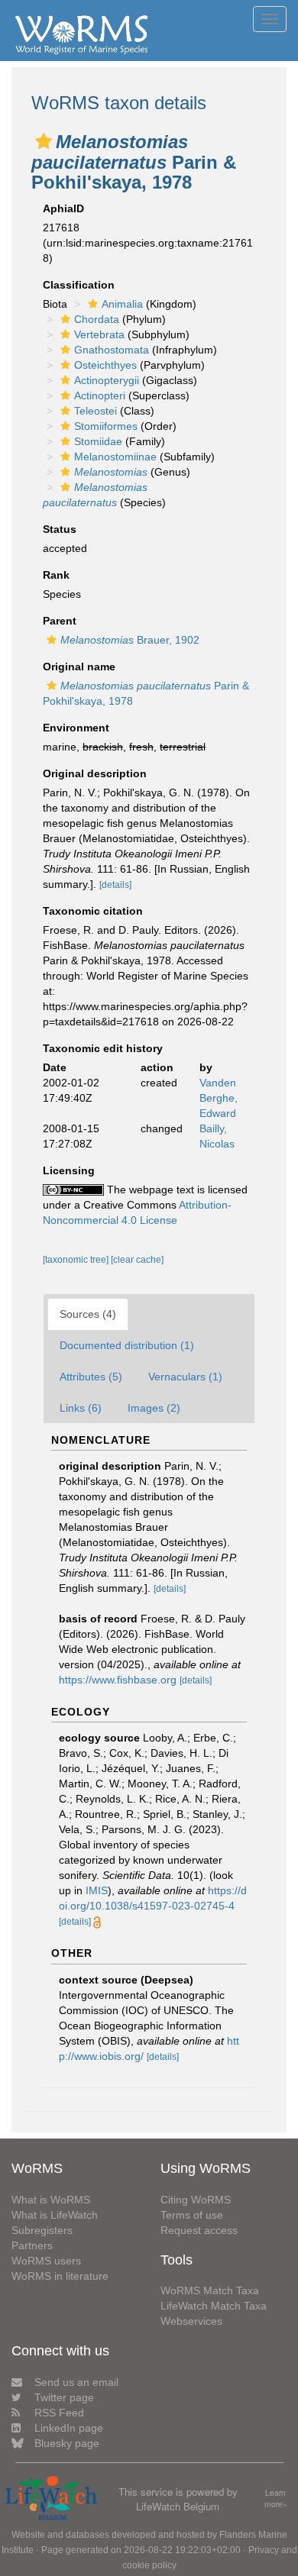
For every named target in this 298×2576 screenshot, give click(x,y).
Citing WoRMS (196, 2200)
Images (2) (154, 1408)
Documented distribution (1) (127, 1345)
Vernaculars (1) (185, 1377)
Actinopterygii (107, 380)
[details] (115, 885)
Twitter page (64, 2397)
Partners (32, 2245)
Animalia (122, 304)
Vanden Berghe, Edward (219, 1098)
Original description (95, 773)
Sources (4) (88, 1314)
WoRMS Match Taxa (210, 2290)
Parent (60, 621)
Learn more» (276, 2499)
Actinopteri (100, 395)
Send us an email (76, 2382)
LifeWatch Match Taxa (214, 2306)
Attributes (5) (91, 1377)
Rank (56, 575)
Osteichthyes (105, 365)
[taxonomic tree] (77, 1260)
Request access (199, 2230)
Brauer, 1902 (130, 640)
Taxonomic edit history (103, 1048)
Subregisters (42, 2230)
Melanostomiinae (115, 457)
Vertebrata (99, 334)
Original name (79, 667)
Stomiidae (98, 441)
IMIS (97, 1890)
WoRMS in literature (60, 2276)
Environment (76, 728)
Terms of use (192, 2215)
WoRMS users (46, 2261)
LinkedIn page (69, 2428)
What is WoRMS (51, 2200)
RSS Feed (59, 2413)
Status (60, 529)
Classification (79, 285)
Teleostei (96, 411)
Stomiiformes (106, 426)
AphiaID (63, 208)
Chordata (97, 319)
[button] (44, 141)
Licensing (69, 1170)
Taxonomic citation (93, 911)
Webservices (191, 2321)
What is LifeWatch (55, 2215)
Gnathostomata (112, 350)
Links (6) (81, 1408)
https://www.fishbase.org (118, 1680)
